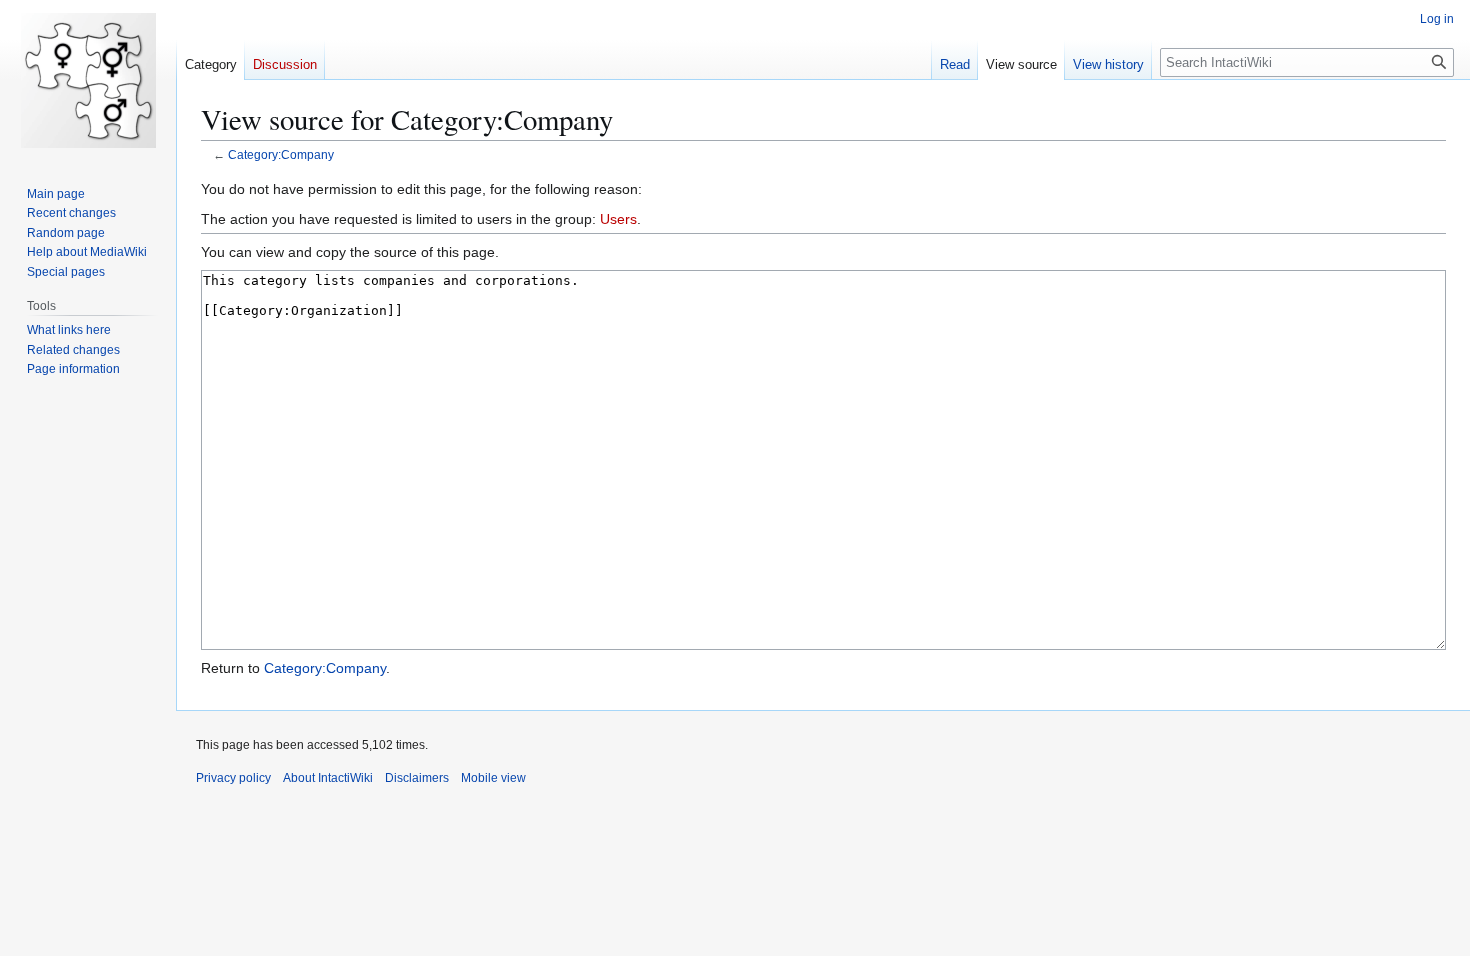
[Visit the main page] (88, 80)
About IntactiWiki (328, 778)
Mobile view (493, 778)
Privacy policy (233, 778)
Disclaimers (417, 778)
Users (618, 219)
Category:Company (281, 154)
